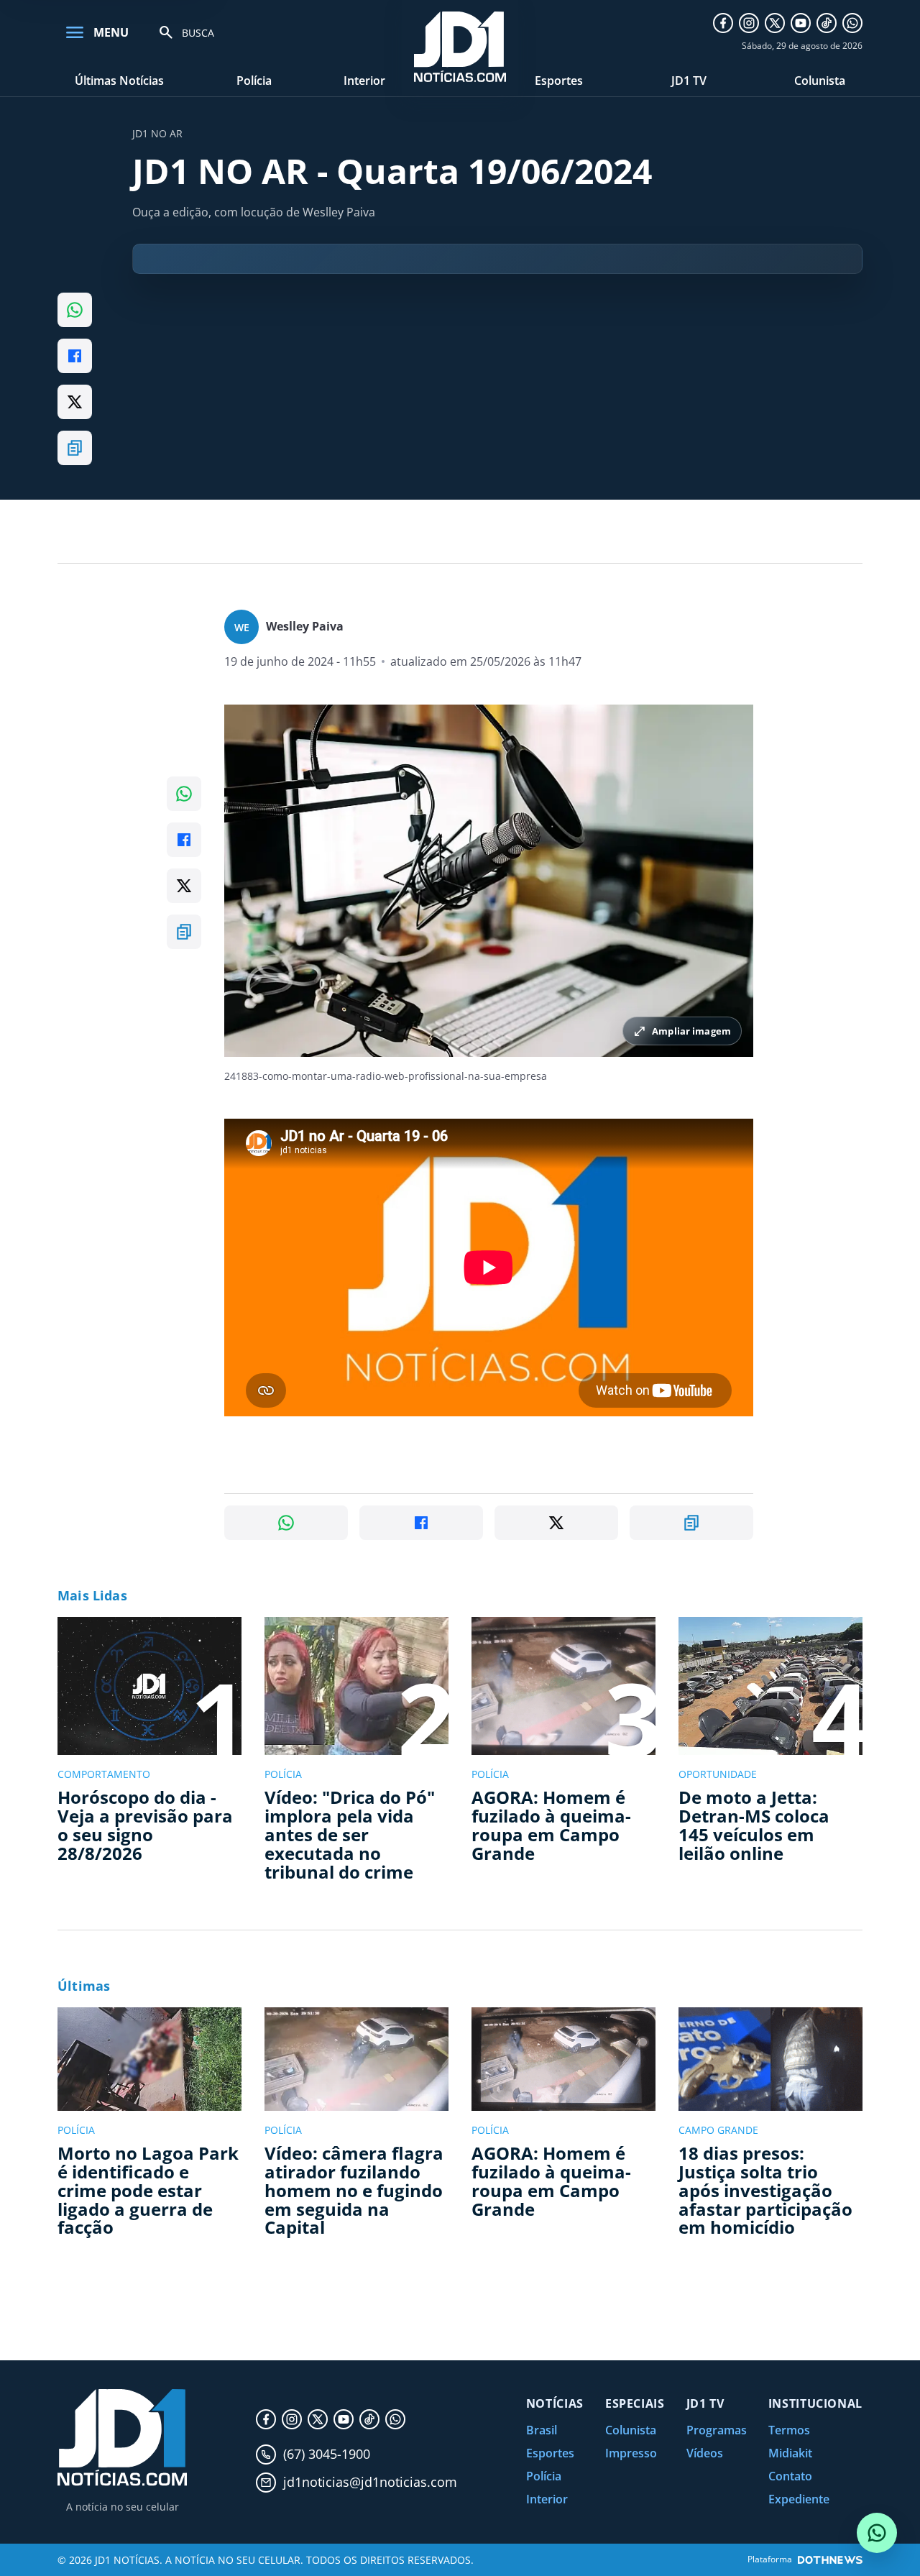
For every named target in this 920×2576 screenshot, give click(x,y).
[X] (775, 23)
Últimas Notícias (119, 81)
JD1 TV (689, 81)
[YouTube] (801, 23)
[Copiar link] (75, 448)
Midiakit (790, 2453)
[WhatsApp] (852, 23)
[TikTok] (827, 23)
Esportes (559, 81)
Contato (790, 2476)
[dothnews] (830, 2560)
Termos (789, 2430)
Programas (717, 2430)
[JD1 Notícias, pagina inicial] (122, 2438)
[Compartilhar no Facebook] (75, 356)
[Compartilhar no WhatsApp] (75, 310)
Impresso (631, 2453)
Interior (364, 81)
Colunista (820, 81)
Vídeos (705, 2453)
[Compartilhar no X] (75, 402)
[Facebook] (723, 23)
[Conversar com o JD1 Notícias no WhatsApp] (877, 2533)
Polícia (254, 81)
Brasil (542, 2430)
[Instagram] (749, 23)
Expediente (799, 2499)
